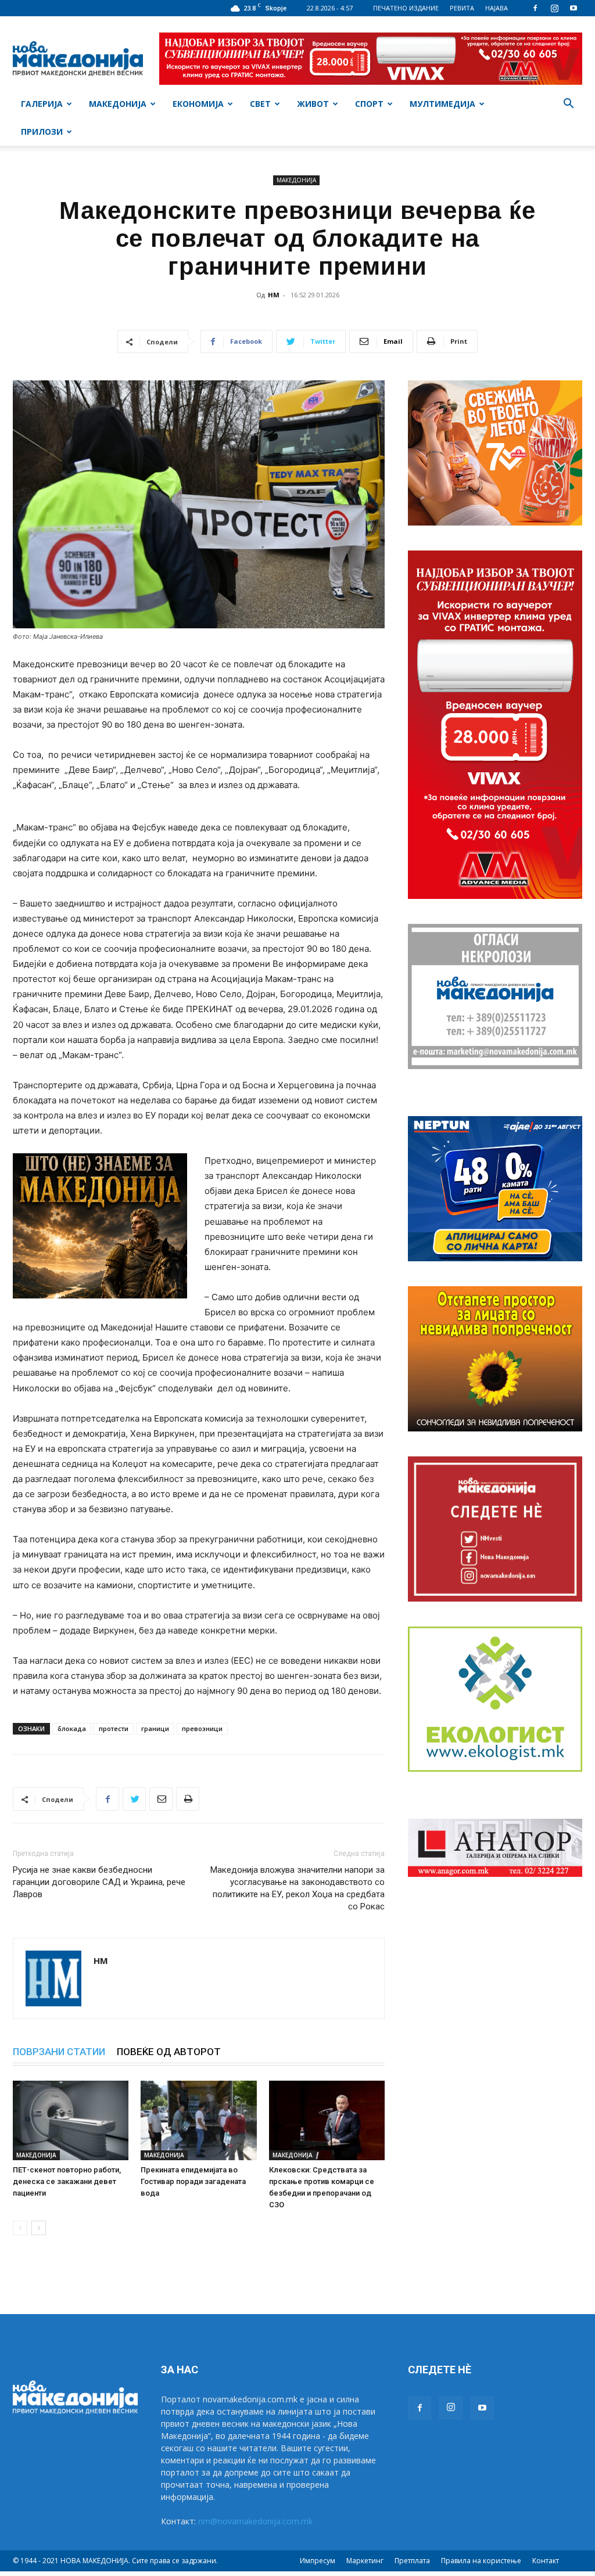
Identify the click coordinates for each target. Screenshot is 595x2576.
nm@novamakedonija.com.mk (255, 2521)
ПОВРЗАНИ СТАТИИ (59, 2052)
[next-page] (39, 2228)
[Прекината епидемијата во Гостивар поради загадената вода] (198, 2120)
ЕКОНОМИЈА (198, 104)
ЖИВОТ (313, 104)
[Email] (161, 1799)
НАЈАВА (497, 8)
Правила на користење (481, 2561)
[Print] (188, 1799)
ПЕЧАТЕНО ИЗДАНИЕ (406, 8)
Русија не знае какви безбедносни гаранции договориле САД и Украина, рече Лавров (99, 1882)
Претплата (412, 2561)
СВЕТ (260, 104)
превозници (202, 1728)
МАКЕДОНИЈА (118, 104)
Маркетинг (365, 2561)
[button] (568, 105)
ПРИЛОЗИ (42, 132)
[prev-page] (20, 2228)
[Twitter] (134, 1799)
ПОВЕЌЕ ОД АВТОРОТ (169, 2052)
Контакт (546, 2561)
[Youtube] (574, 8)
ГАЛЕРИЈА (42, 104)
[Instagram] (554, 8)
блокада (72, 1728)
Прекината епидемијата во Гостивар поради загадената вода (193, 2181)
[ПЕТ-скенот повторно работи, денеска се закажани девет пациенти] (71, 2120)
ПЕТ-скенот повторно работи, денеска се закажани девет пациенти (67, 2181)
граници (155, 1728)
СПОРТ (369, 104)
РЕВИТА (462, 8)
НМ (274, 295)
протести (114, 1728)
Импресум (318, 2561)
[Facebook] (535, 8)
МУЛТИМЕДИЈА (442, 104)
